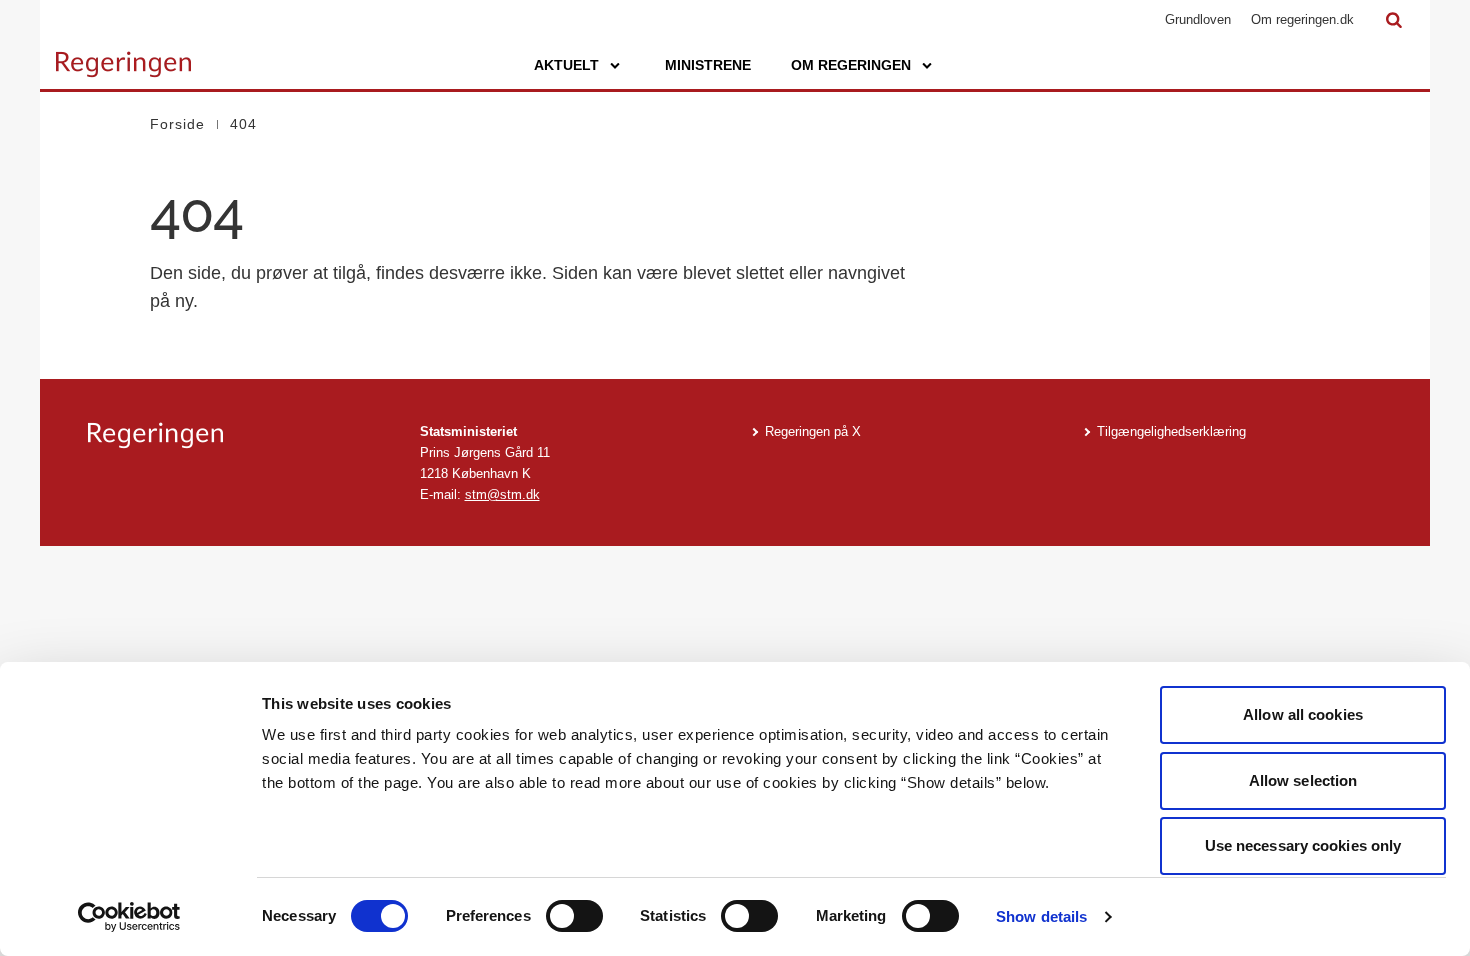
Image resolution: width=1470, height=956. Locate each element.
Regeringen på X (813, 431)
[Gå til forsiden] (123, 55)
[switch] (574, 916)
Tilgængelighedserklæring (1171, 431)
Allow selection (1303, 780)
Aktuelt (566, 65)
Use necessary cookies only (1303, 845)
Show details (1041, 916)
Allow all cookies (1303, 714)
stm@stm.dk (502, 494)
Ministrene (708, 65)
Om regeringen (851, 65)
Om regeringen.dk (1302, 19)
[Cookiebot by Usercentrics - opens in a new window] (129, 917)
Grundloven (1198, 19)
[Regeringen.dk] (238, 435)
